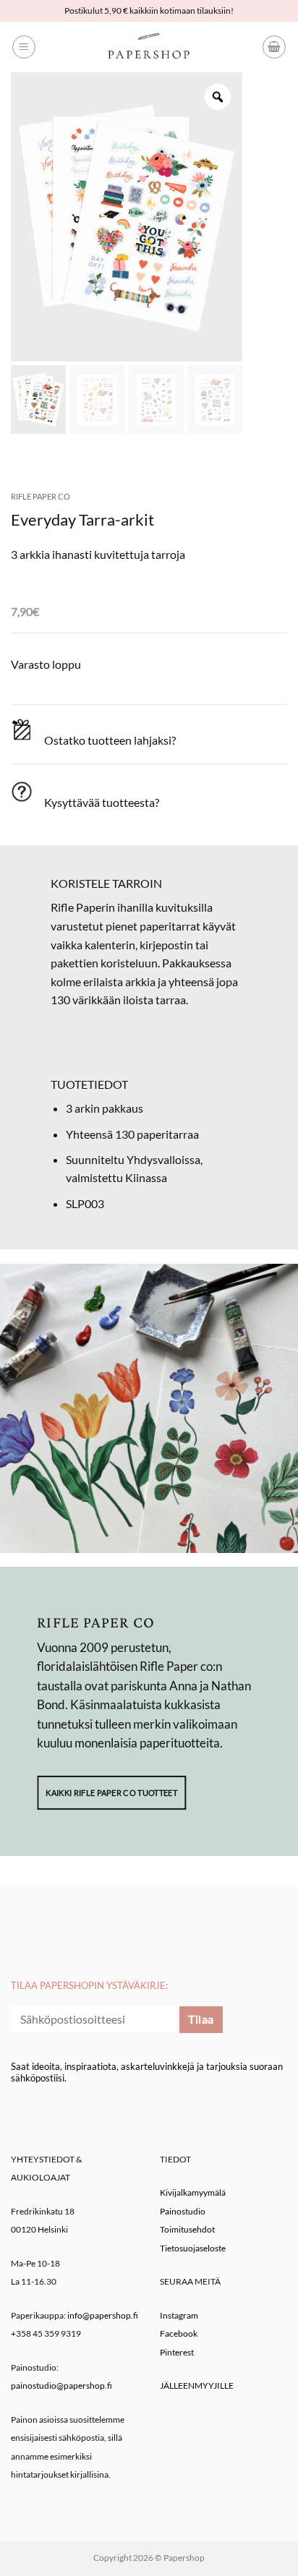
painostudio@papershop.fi (61, 2385)
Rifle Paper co (41, 496)
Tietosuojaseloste (193, 2248)
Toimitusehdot (187, 2229)
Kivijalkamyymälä (193, 2192)
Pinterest (177, 2352)
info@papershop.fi (103, 2315)
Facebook (179, 2333)
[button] (24, 47)
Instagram (179, 2315)
